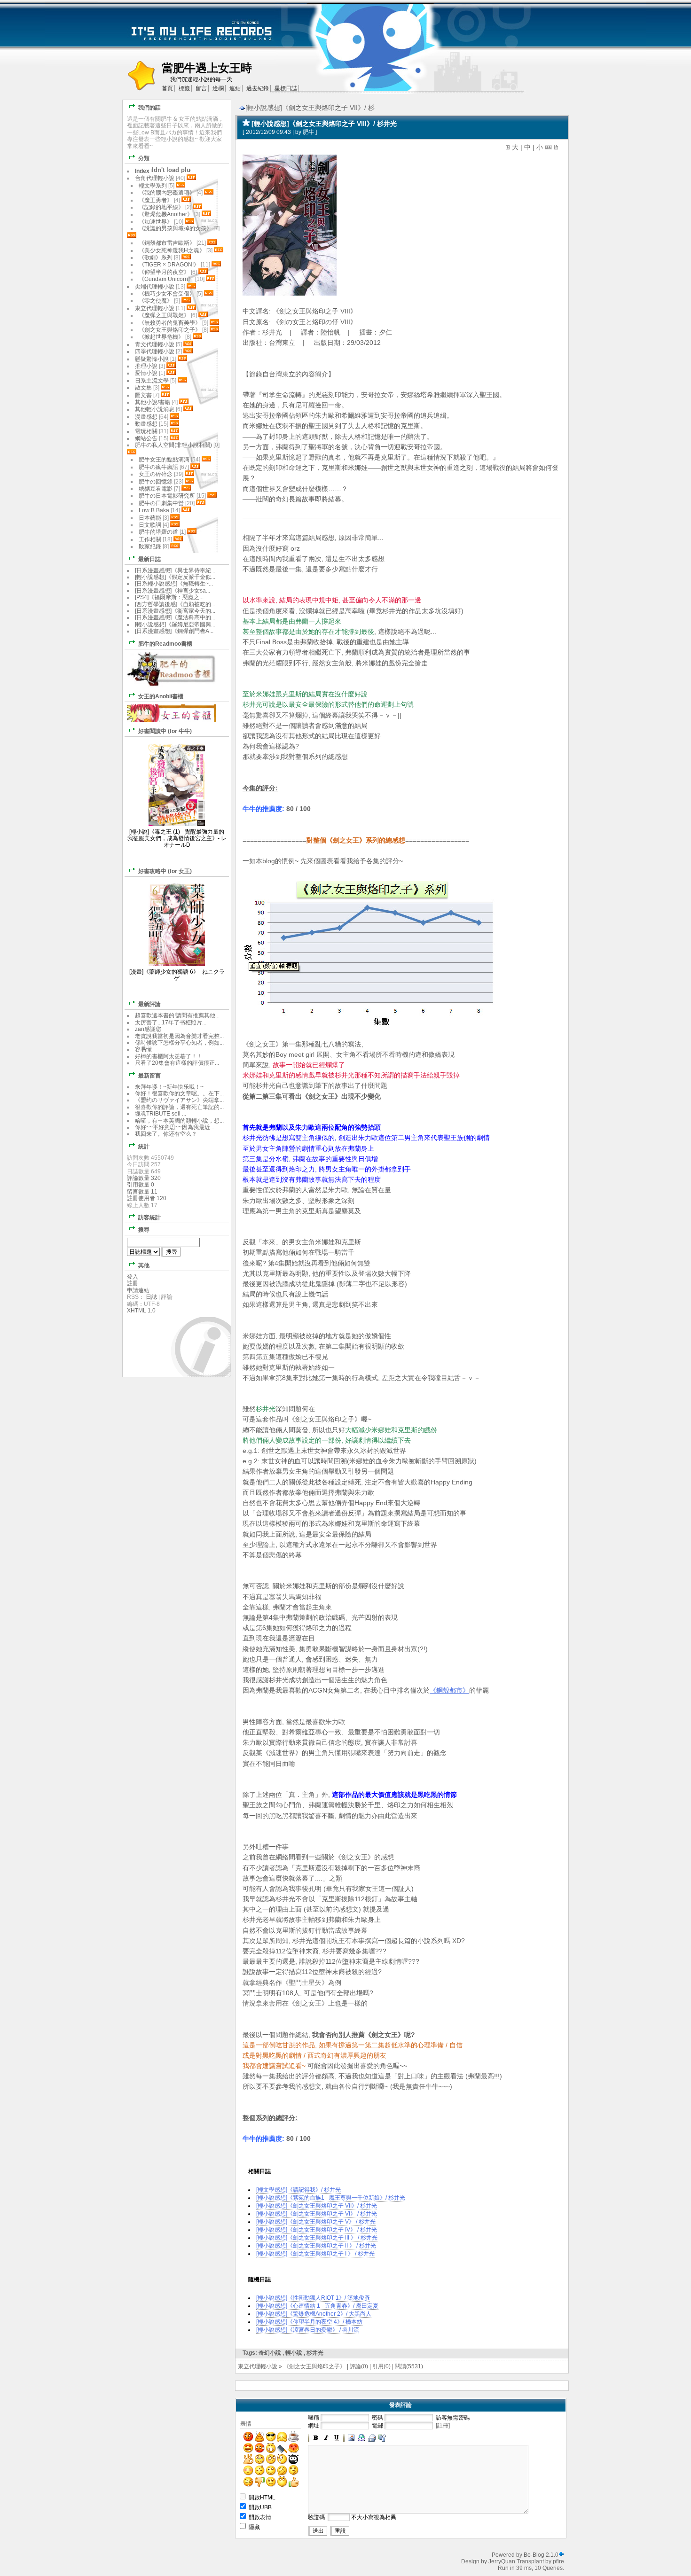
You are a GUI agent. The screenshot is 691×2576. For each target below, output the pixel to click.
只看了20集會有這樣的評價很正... (177, 1063)
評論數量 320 (144, 1178)
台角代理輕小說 (155, 178)
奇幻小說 (270, 2353)
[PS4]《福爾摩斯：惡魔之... (169, 597)
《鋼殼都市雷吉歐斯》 (167, 243)
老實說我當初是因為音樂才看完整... (179, 1036)
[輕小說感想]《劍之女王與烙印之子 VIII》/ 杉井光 (324, 124)
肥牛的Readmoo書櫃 (165, 644)
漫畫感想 (146, 417)
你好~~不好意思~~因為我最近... (175, 1127)
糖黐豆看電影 (156, 489)
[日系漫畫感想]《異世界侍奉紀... (175, 570)
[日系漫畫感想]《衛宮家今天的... (175, 611)
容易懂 (143, 1049)
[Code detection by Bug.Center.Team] (561, 2555)
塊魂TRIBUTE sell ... (161, 1114)
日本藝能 (150, 518)
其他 (144, 1265)
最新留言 (149, 1076)
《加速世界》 (156, 222)
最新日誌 (149, 559)
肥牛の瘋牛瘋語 (158, 467)
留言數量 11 (142, 1192)
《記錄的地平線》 (161, 207)
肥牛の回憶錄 (156, 482)
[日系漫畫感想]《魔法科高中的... (175, 617)
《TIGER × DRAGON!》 (169, 265)
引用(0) (381, 2366)
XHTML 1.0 (141, 1311)
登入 (133, 1277)
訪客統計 (149, 1218)
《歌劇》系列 (156, 258)
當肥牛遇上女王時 (207, 68)
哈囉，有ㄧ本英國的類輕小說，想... (179, 1121)
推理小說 (146, 366)
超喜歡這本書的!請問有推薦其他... (177, 1015)
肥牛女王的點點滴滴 (164, 460)
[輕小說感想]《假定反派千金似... (175, 577)
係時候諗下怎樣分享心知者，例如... (179, 1043)
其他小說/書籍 (153, 402)
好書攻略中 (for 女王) (165, 871)
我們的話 (149, 108)
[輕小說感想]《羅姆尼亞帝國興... (175, 624)
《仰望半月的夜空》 (164, 272)
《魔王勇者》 (156, 200)
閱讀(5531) (409, 2366)
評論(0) (359, 2366)
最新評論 (149, 1004)
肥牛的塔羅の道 (158, 532)
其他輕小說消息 (155, 409)
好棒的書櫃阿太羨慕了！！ (169, 1056)
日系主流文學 (152, 381)
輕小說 (294, 2353)
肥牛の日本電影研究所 (168, 496)
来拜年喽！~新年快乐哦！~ (169, 1087)
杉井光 (315, 2353)
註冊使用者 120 (147, 1198)
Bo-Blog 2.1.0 (541, 2555)
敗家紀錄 (150, 546)
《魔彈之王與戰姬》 (164, 315)
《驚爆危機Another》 (166, 214)
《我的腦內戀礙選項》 (167, 193)
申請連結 (138, 1290)
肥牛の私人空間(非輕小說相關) (173, 445)
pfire (558, 2561)
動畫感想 (146, 424)
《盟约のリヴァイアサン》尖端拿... (179, 1100)
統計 (144, 1147)
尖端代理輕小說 (155, 287)
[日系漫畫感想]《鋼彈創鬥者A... (174, 631)
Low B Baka (154, 510)
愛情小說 (146, 373)
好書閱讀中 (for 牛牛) (165, 731)
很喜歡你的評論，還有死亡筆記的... (179, 1107)
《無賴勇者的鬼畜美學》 (170, 323)
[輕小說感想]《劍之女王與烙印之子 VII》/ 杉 (310, 108)
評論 (167, 1297)
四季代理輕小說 (155, 351)
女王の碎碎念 (156, 474)
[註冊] (443, 2426)
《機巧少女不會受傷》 (167, 294)
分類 (144, 158)
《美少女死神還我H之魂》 (172, 250)
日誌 (151, 1297)
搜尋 (144, 1230)
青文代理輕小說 (155, 344)
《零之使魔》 (156, 301)
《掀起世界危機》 (161, 337)
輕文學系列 (153, 186)
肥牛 (308, 132)
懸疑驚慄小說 (152, 359)
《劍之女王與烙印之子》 (314, 2366)
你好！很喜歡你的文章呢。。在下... (179, 1093)
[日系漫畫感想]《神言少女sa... (173, 591)
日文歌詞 (150, 525)
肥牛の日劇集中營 (162, 503)
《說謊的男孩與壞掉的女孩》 (175, 228)
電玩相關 (146, 431)
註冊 (133, 1283)
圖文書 (143, 395)
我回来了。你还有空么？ (166, 1134)
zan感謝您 (148, 1029)
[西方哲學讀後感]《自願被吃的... (175, 604)
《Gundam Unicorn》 (166, 279)
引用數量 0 (141, 1185)
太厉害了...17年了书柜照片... (171, 1023)
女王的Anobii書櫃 (161, 696)
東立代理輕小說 (258, 2366)
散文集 (143, 388)
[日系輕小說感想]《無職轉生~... (174, 584)
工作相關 (150, 539)
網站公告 (146, 438)
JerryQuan (502, 2561)
